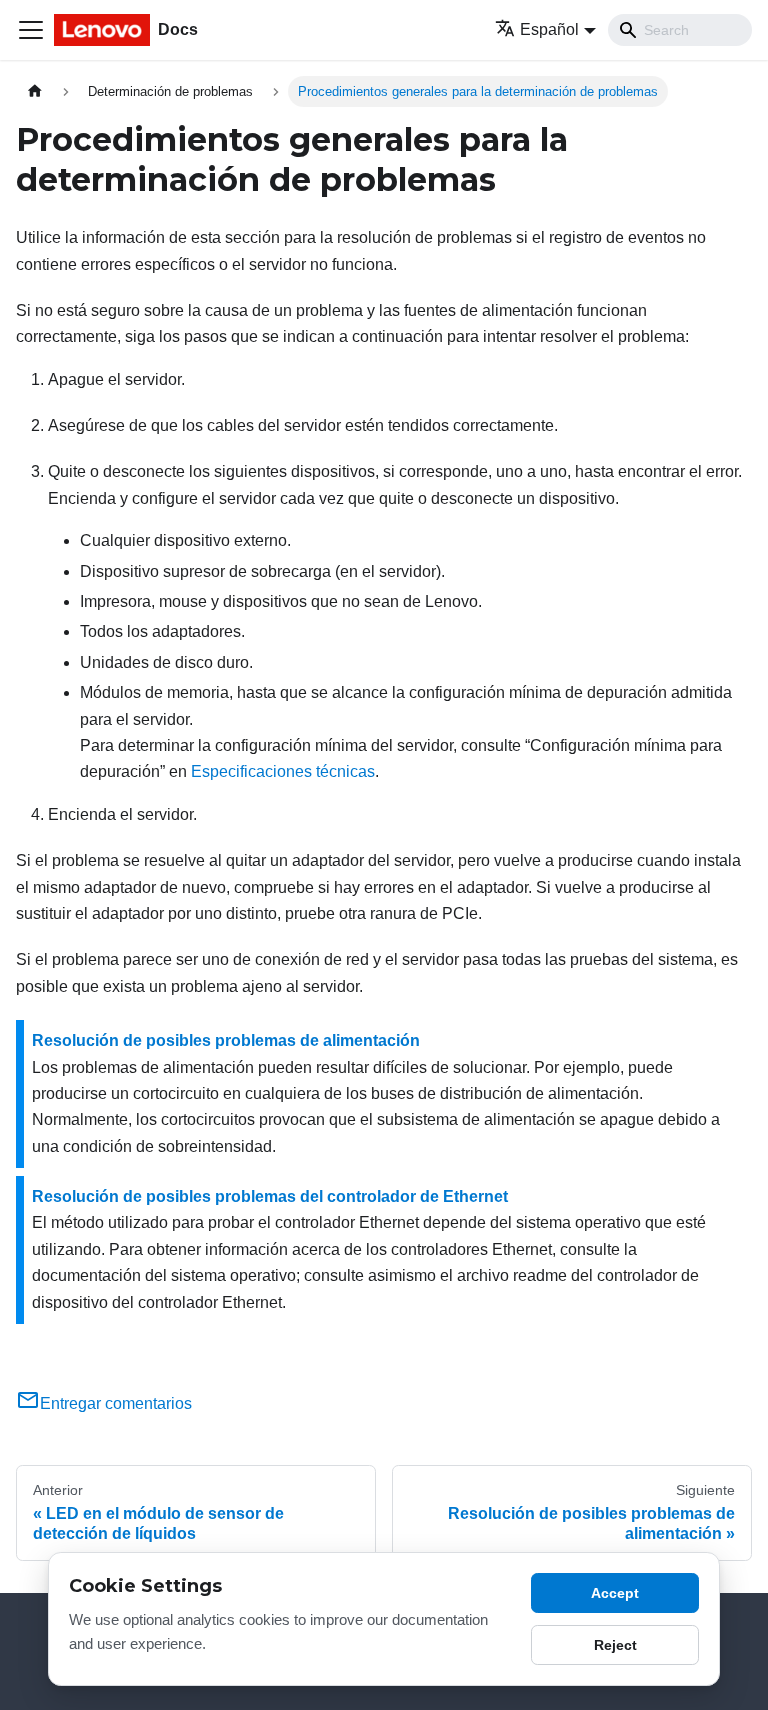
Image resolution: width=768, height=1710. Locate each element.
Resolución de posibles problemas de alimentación (226, 1040)
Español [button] (549, 29)
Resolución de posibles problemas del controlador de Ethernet (270, 1196)
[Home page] (35, 91)
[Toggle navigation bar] (31, 30)
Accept (615, 1593)
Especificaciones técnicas (283, 771)
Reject (615, 1645)
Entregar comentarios (116, 1403)
